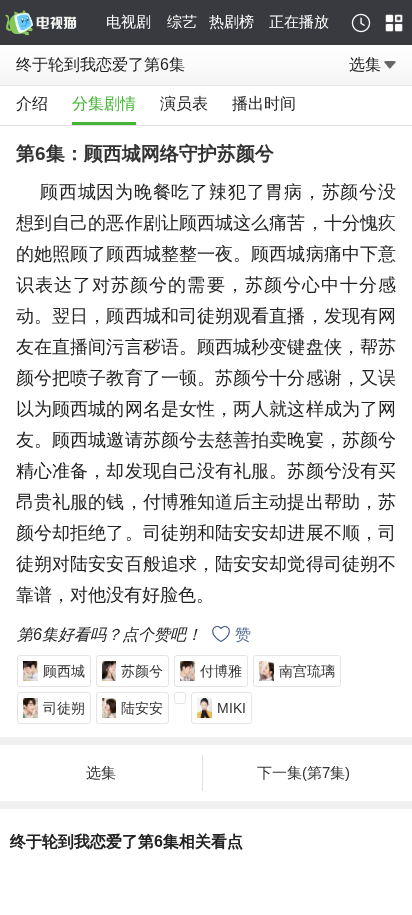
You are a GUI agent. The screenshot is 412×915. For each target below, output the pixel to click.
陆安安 (142, 708)
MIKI (231, 708)
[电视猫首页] (52, 23)
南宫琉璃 (307, 671)
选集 (365, 64)
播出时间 (264, 103)
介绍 (32, 103)
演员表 (184, 103)
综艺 (182, 21)
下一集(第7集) (303, 772)
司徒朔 (64, 708)
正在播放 (299, 21)
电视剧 (128, 21)
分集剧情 (104, 103)
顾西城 (64, 671)
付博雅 (221, 671)
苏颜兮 (142, 671)
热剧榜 (231, 21)
